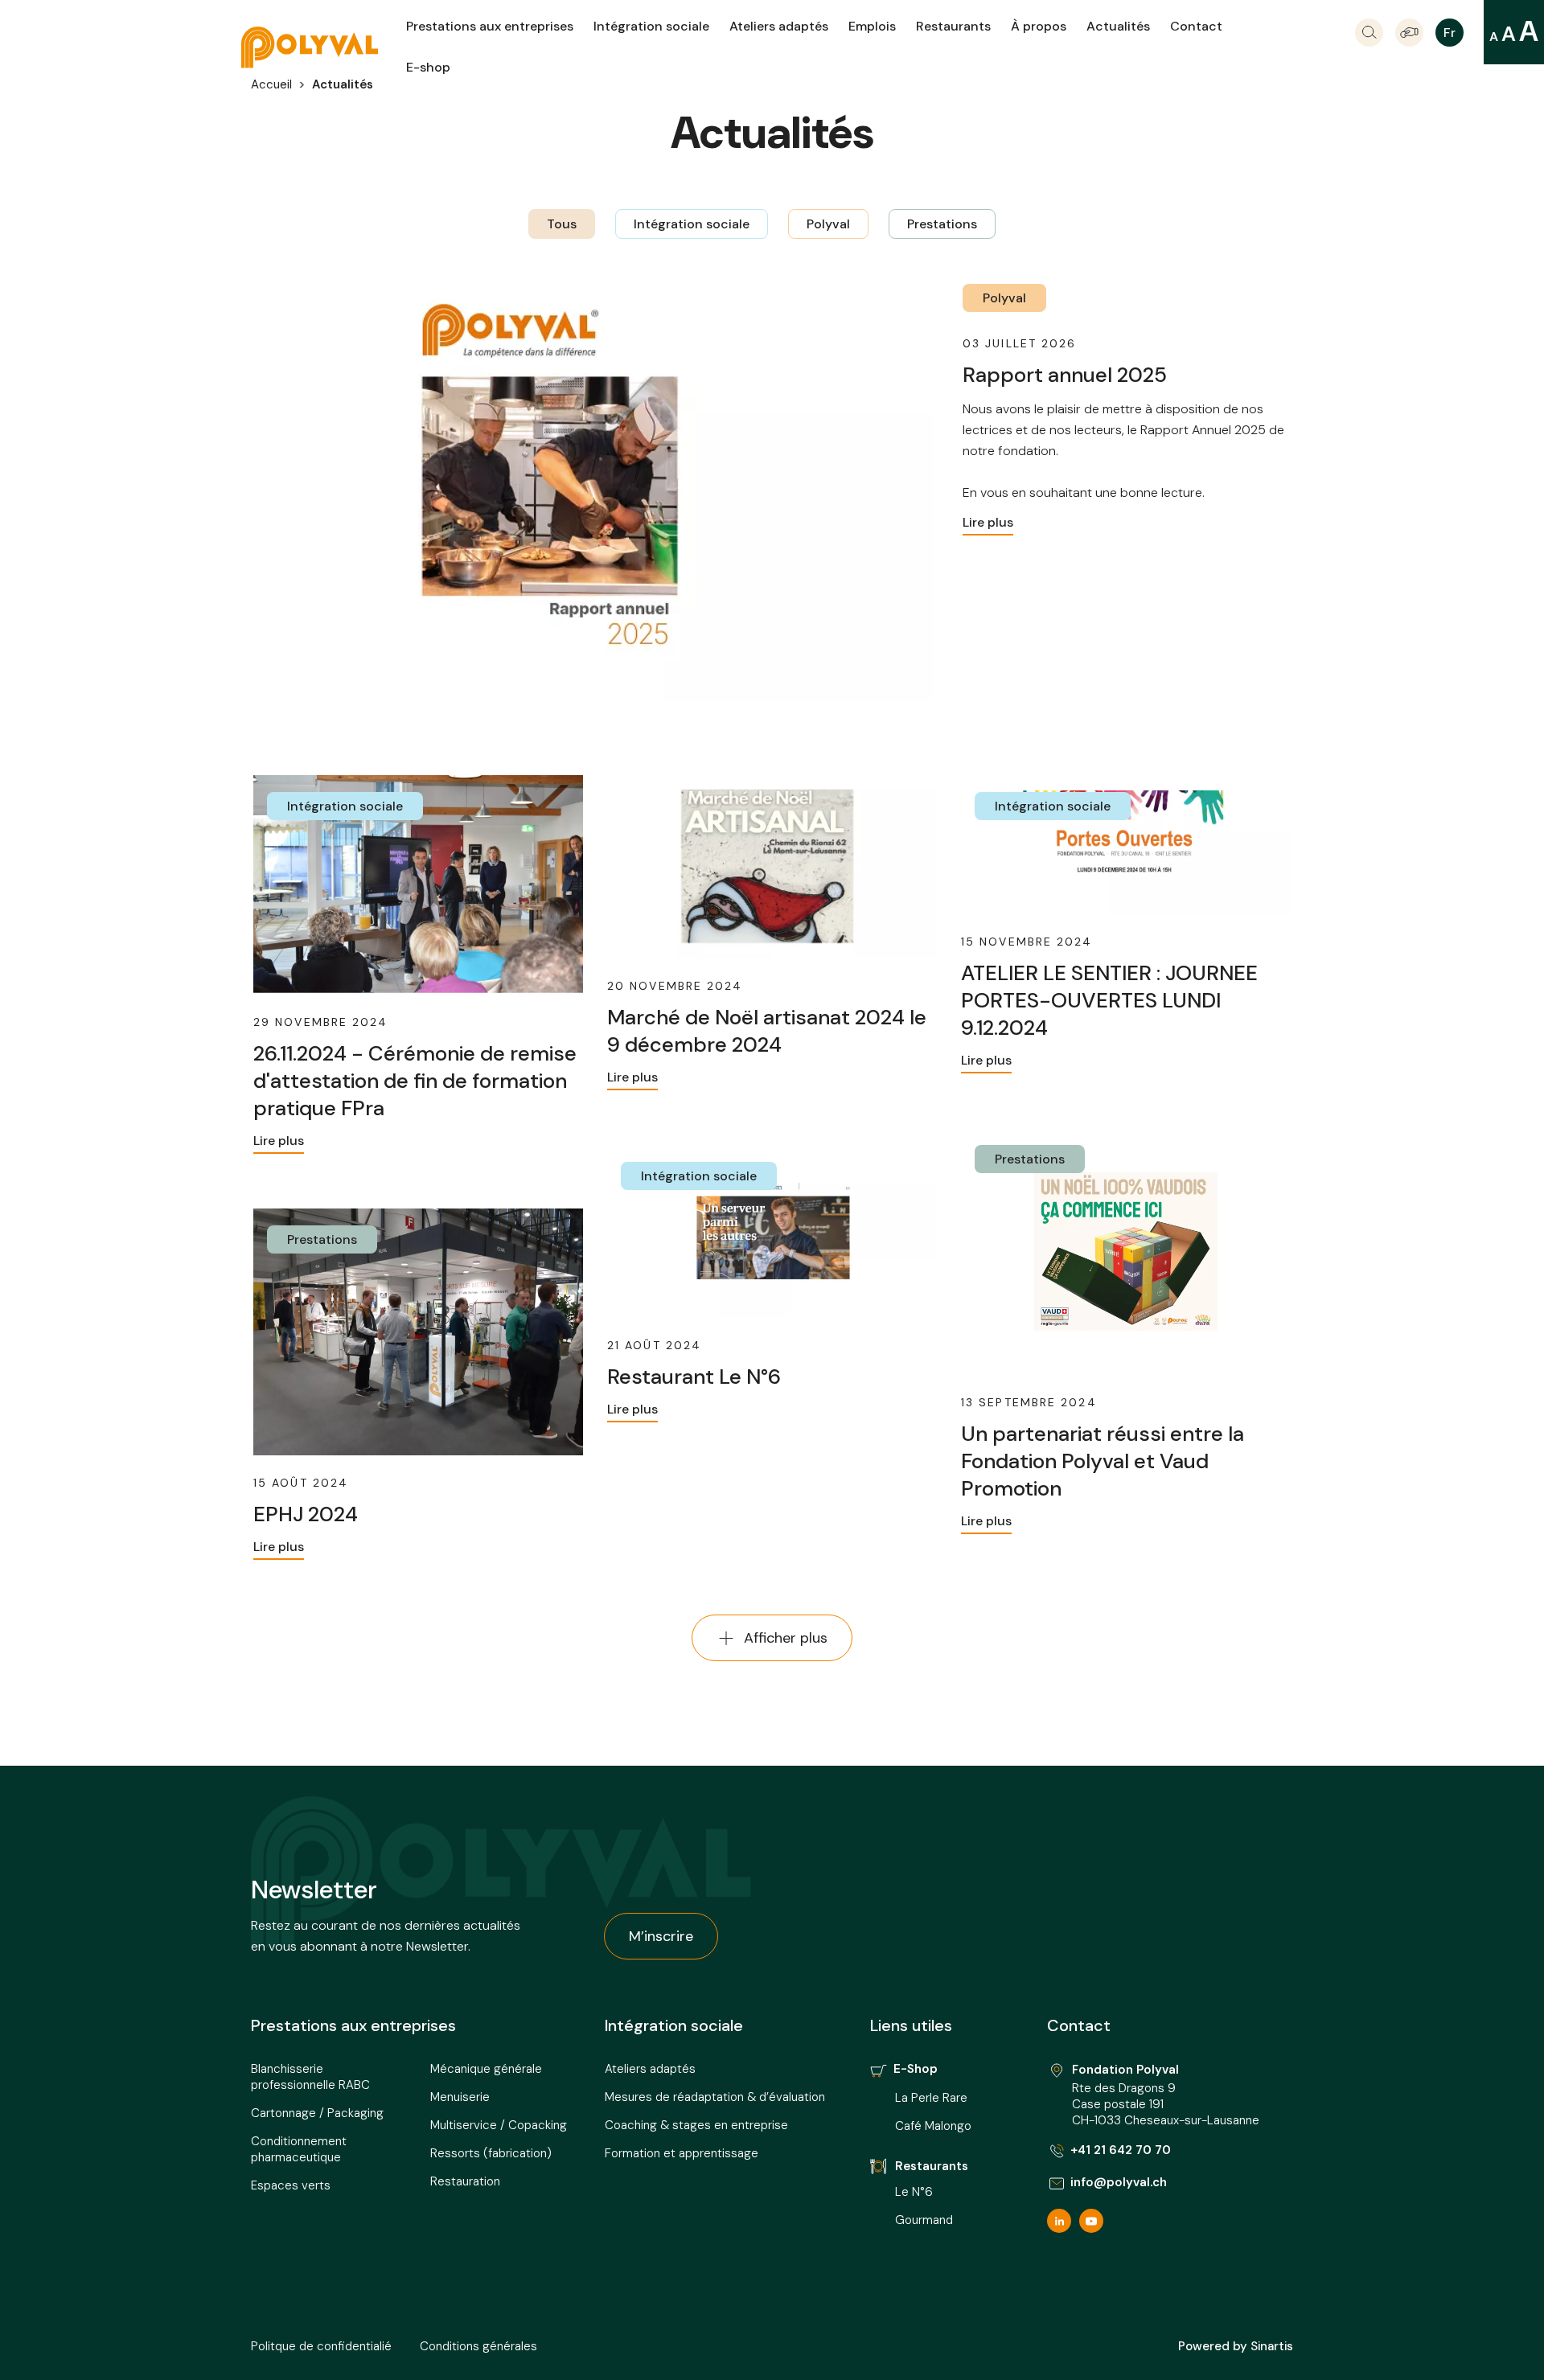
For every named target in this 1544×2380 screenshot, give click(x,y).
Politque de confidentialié (321, 2346)
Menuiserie (460, 2097)
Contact (1196, 26)
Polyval (828, 224)
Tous (562, 224)
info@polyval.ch (1119, 2182)
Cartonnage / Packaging (317, 2113)
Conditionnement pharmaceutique (299, 2149)
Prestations (942, 224)
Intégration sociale (651, 26)
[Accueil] (324, 47)
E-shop (428, 67)
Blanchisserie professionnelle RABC (310, 2077)
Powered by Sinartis (1236, 2346)
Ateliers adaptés (779, 26)
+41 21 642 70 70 (1121, 2150)
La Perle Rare (931, 2098)
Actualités (1118, 26)
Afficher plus (786, 1638)
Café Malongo (933, 2126)
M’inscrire (661, 1936)
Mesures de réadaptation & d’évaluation (715, 2097)
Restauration (465, 2181)
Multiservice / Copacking (499, 2125)
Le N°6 (916, 2192)
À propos (1039, 26)
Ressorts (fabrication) (491, 2153)
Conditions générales (478, 2346)
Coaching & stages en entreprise (696, 2125)
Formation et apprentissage (682, 2153)
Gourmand (924, 2220)
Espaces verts (291, 2185)
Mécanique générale (486, 2069)
